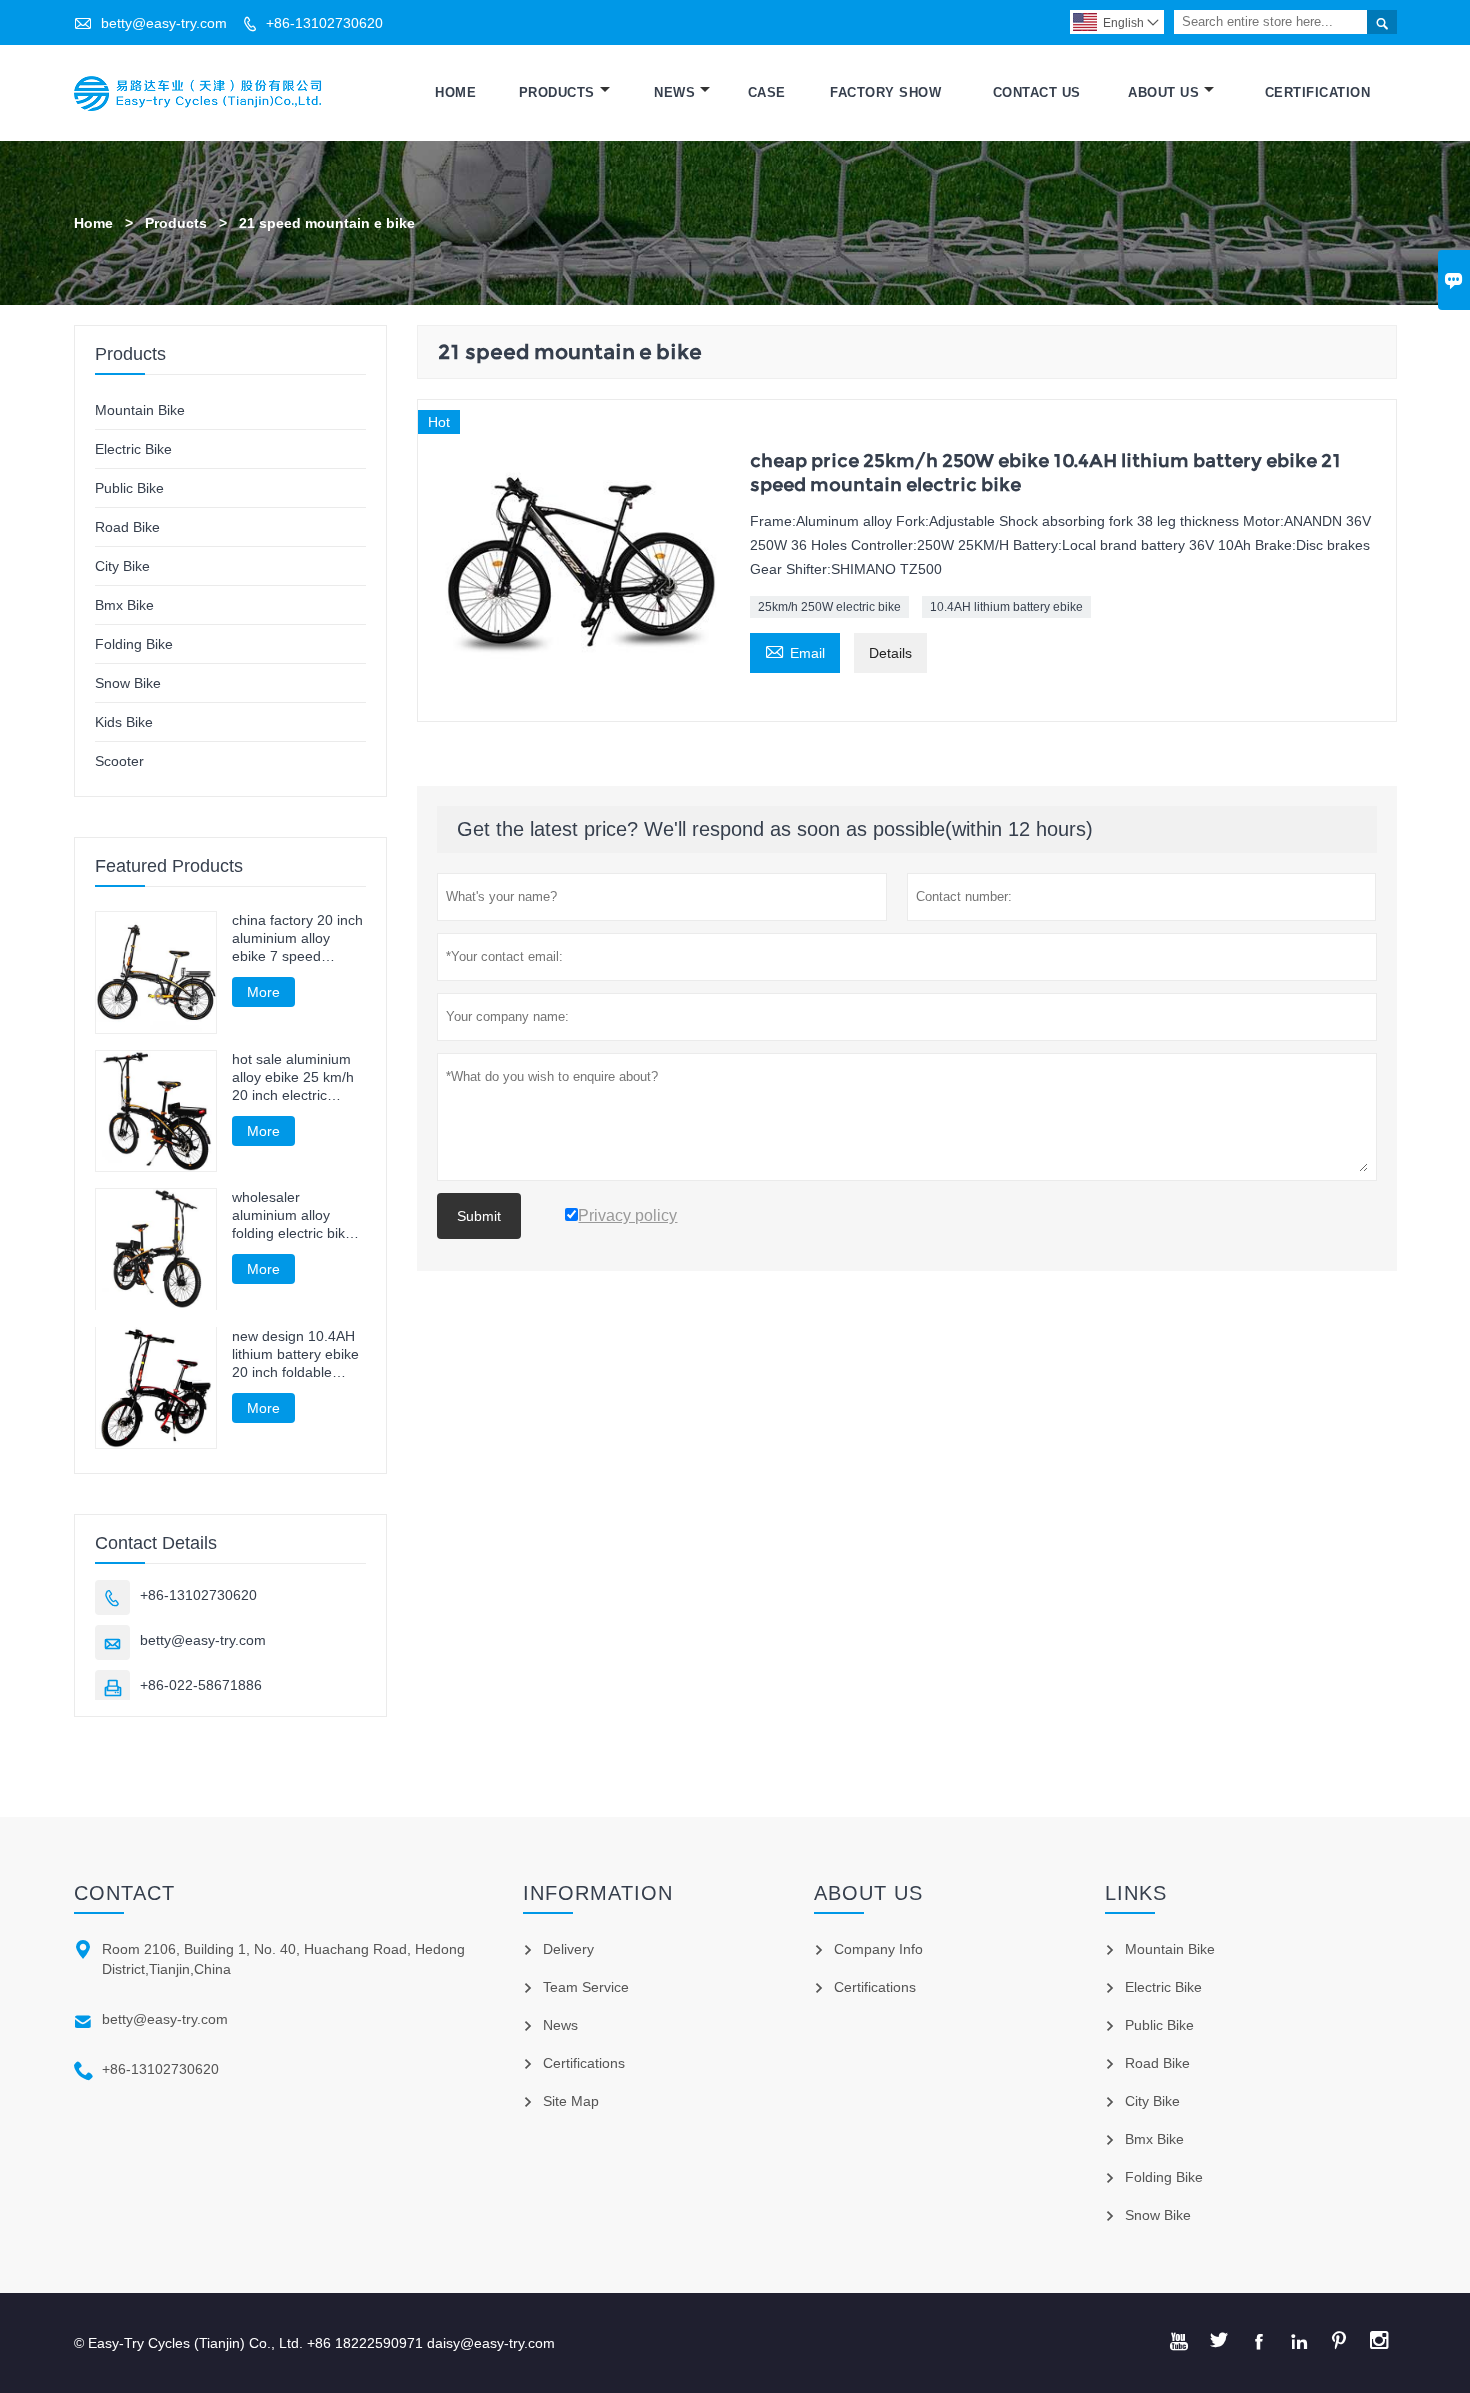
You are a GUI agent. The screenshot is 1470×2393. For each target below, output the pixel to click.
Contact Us (1037, 92)
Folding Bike (134, 644)
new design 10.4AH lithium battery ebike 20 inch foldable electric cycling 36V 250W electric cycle (295, 1353)
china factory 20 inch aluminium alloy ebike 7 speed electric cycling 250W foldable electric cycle (298, 938)
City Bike (122, 566)
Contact (124, 1893)
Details (890, 653)
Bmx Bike (124, 605)
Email (795, 650)
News (674, 92)
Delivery (568, 1949)
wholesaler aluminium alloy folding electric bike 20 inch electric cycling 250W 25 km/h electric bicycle (295, 1215)
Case (767, 92)
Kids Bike (124, 722)
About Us (1163, 92)
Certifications (584, 2063)
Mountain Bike (140, 410)
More (263, 992)
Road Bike (127, 527)
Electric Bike (133, 449)
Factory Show (885, 92)
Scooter (119, 761)
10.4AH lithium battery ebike (1006, 607)
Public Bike (129, 488)
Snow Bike (128, 683)
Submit (479, 1216)
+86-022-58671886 (201, 1685)
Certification (1318, 92)
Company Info (878, 1949)
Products (557, 92)
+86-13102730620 (324, 23)
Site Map (571, 2101)
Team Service (586, 1987)
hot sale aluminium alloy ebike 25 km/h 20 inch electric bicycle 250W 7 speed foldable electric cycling (293, 1077)
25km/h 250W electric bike (829, 607)
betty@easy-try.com (164, 23)
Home (455, 92)
